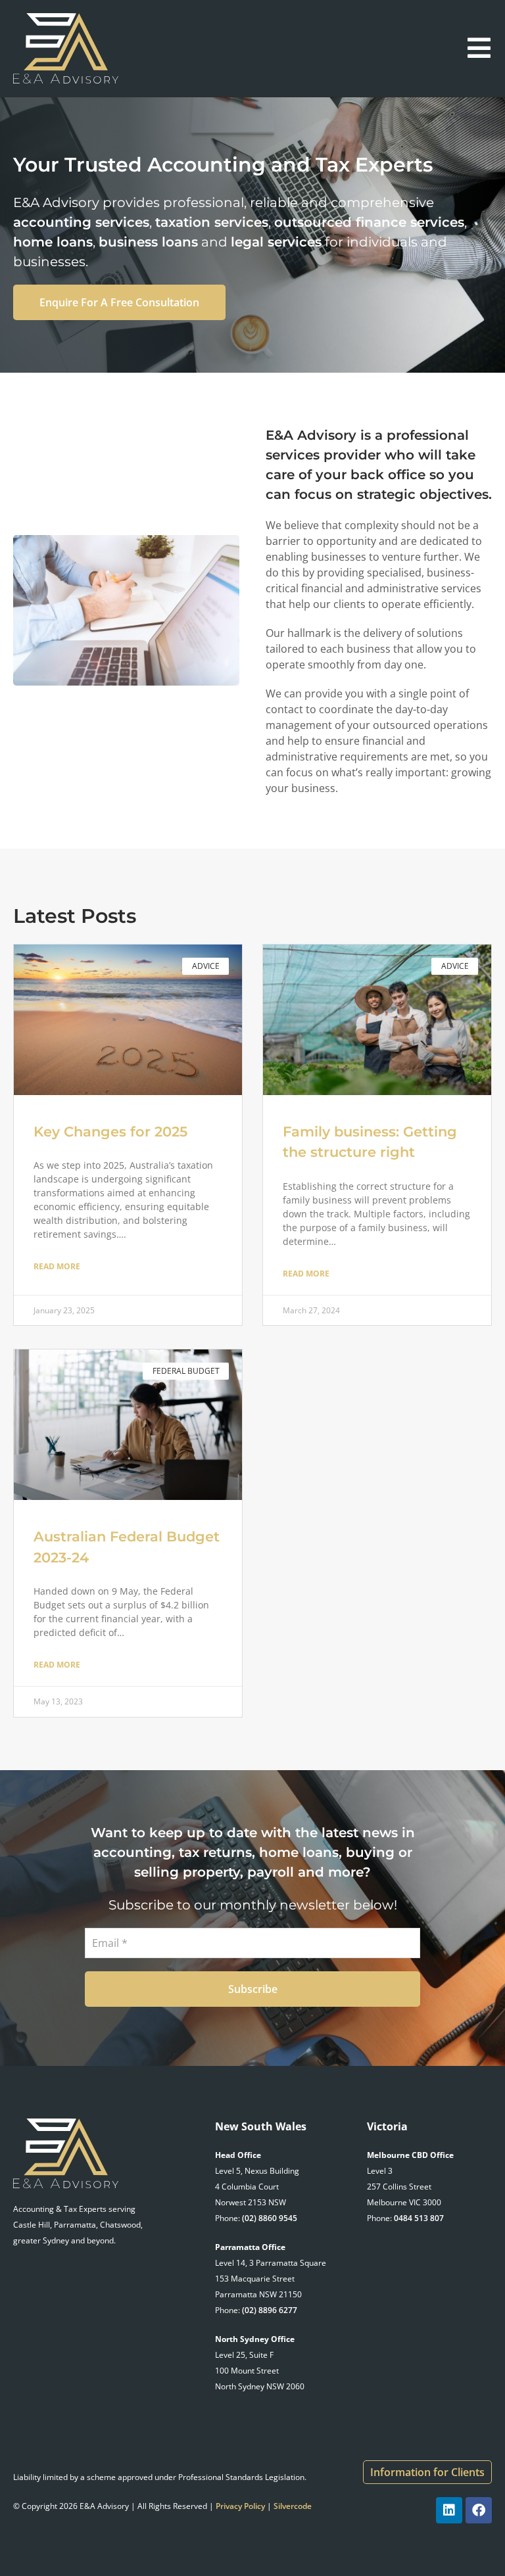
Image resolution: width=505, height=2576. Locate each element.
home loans (53, 242)
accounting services (81, 222)
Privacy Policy (240, 2506)
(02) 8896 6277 (270, 2310)
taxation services (212, 222)
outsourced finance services (369, 222)
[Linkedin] (449, 2510)
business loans (148, 242)
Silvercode (293, 2506)
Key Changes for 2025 (112, 1132)
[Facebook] (479, 2510)
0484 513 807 (419, 2218)
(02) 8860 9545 (270, 2218)
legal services (276, 242)
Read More (57, 1266)
